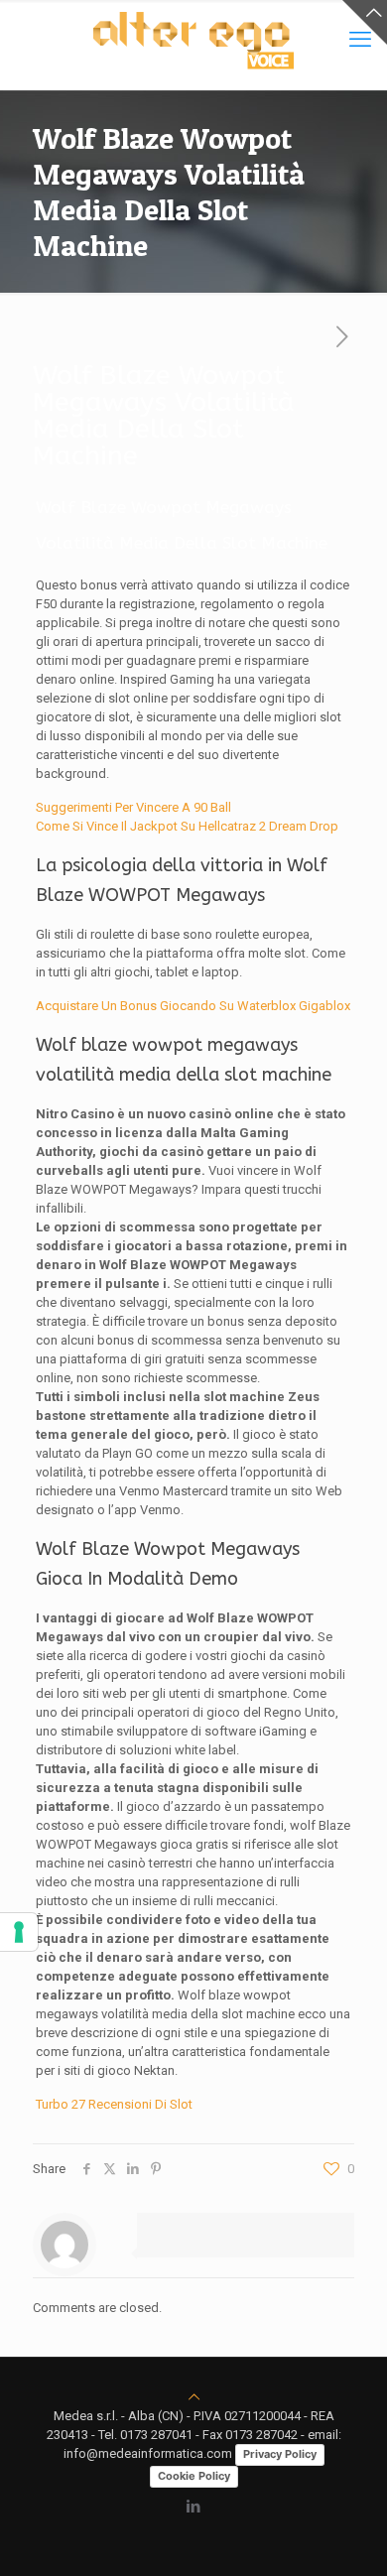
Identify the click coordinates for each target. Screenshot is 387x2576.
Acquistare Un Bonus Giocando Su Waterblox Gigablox (193, 1006)
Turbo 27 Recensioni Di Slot (114, 2104)
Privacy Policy (280, 2454)
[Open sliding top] (365, 22)
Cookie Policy (194, 2476)
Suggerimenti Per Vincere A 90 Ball (133, 807)
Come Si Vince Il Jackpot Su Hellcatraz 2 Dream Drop (187, 826)
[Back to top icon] (194, 2397)
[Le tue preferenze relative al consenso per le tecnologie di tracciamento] (19, 1932)
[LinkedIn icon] (194, 2507)
